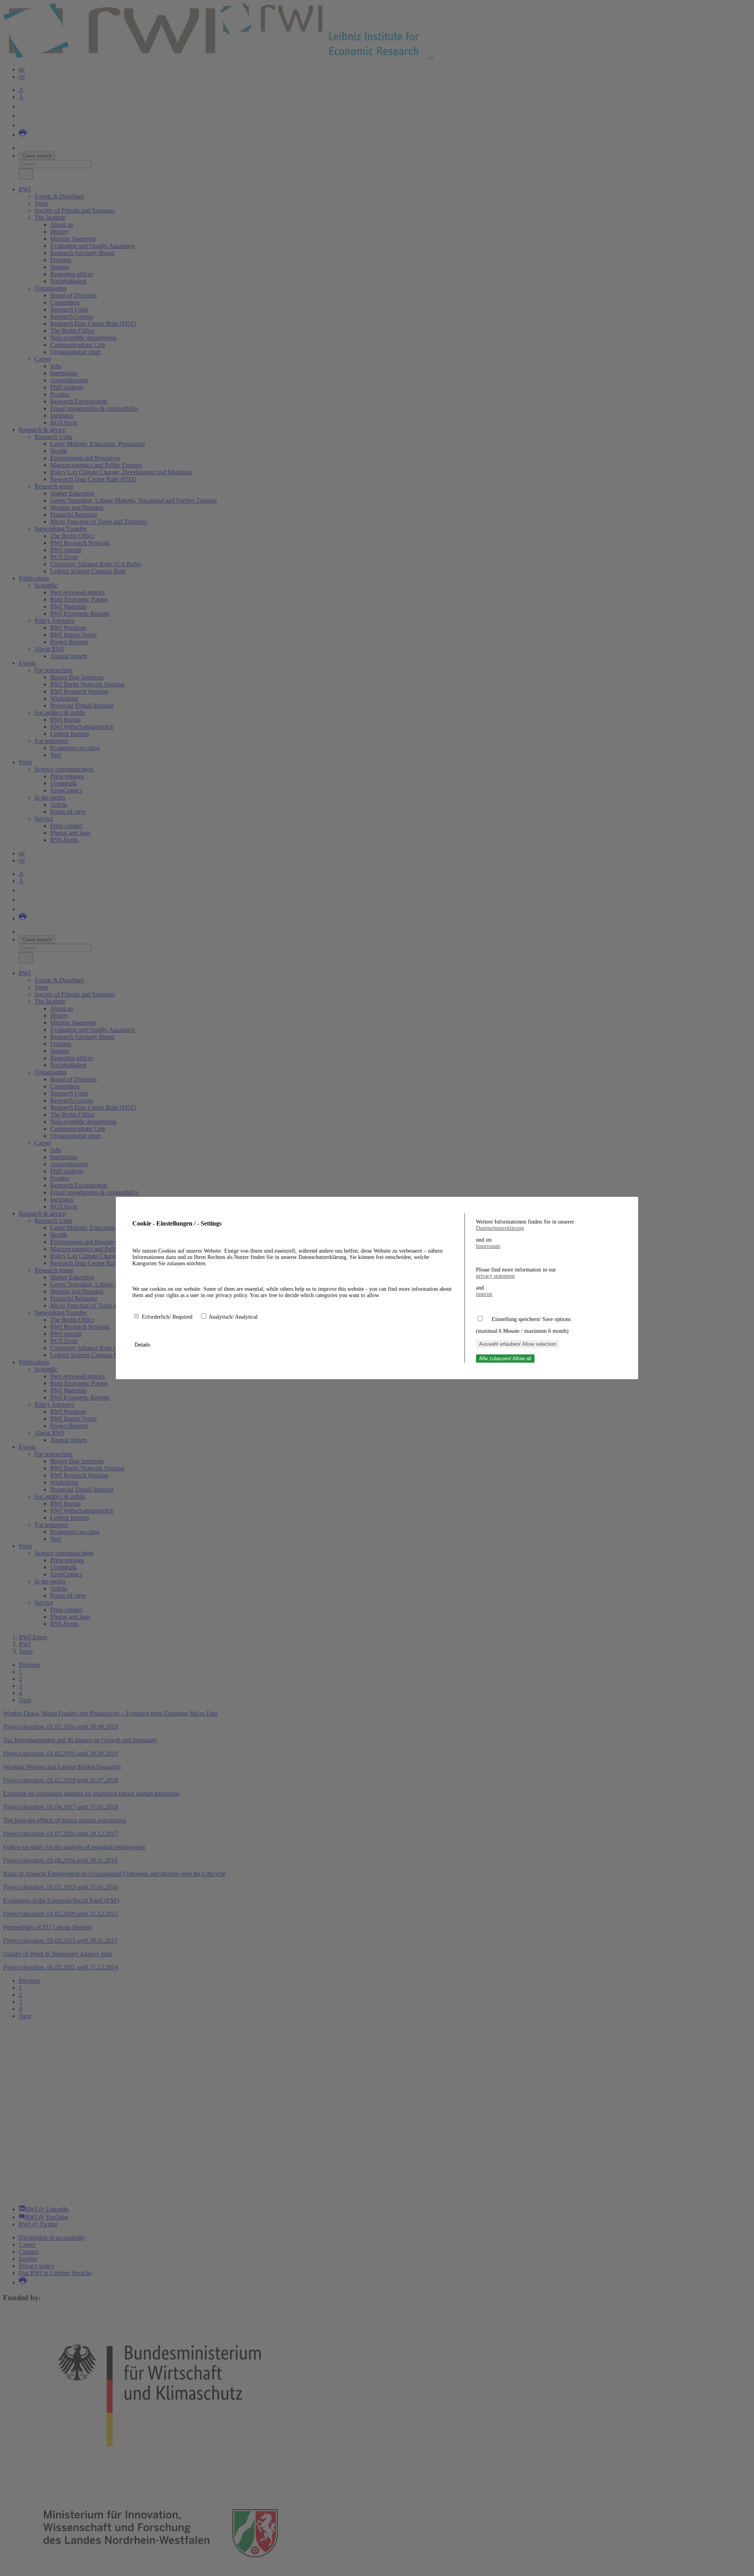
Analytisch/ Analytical (233, 1317)
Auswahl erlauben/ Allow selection (518, 1344)
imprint (484, 1294)
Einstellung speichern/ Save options (531, 1319)
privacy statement (495, 1276)
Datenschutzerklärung (500, 1228)
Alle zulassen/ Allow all (505, 1359)
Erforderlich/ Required (168, 1317)
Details (143, 1345)
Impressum (488, 1246)
